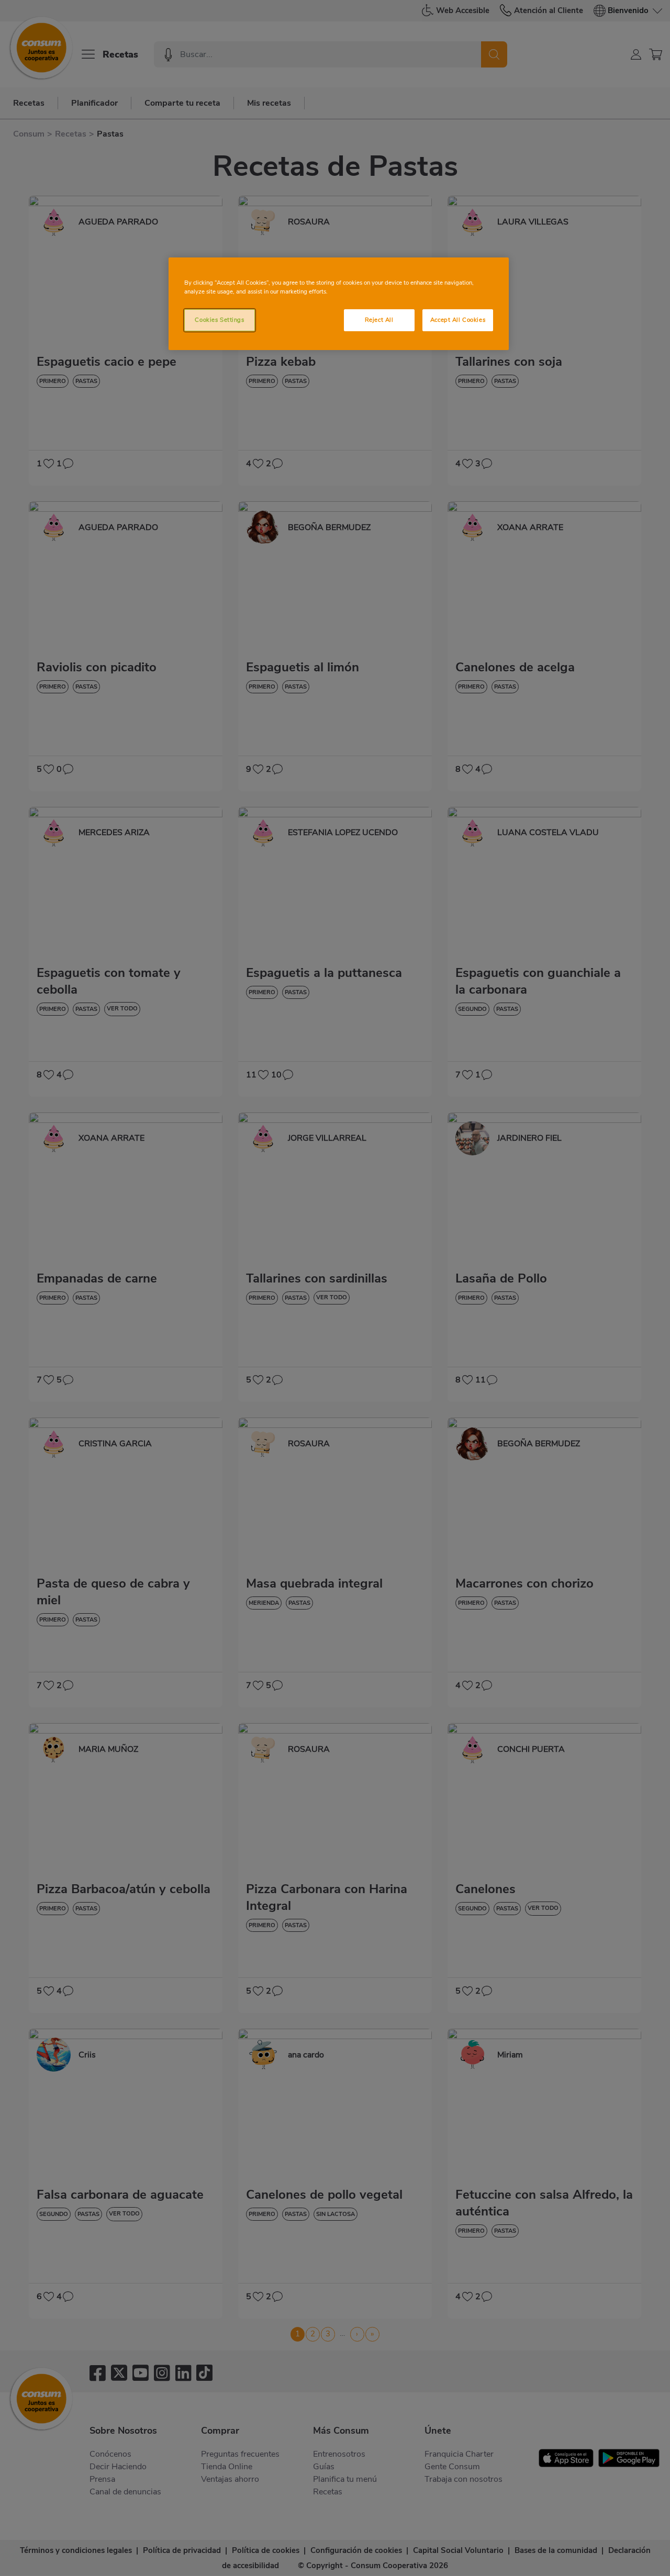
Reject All (379, 320)
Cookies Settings (219, 320)
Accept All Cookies (458, 320)
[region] (339, 304)
